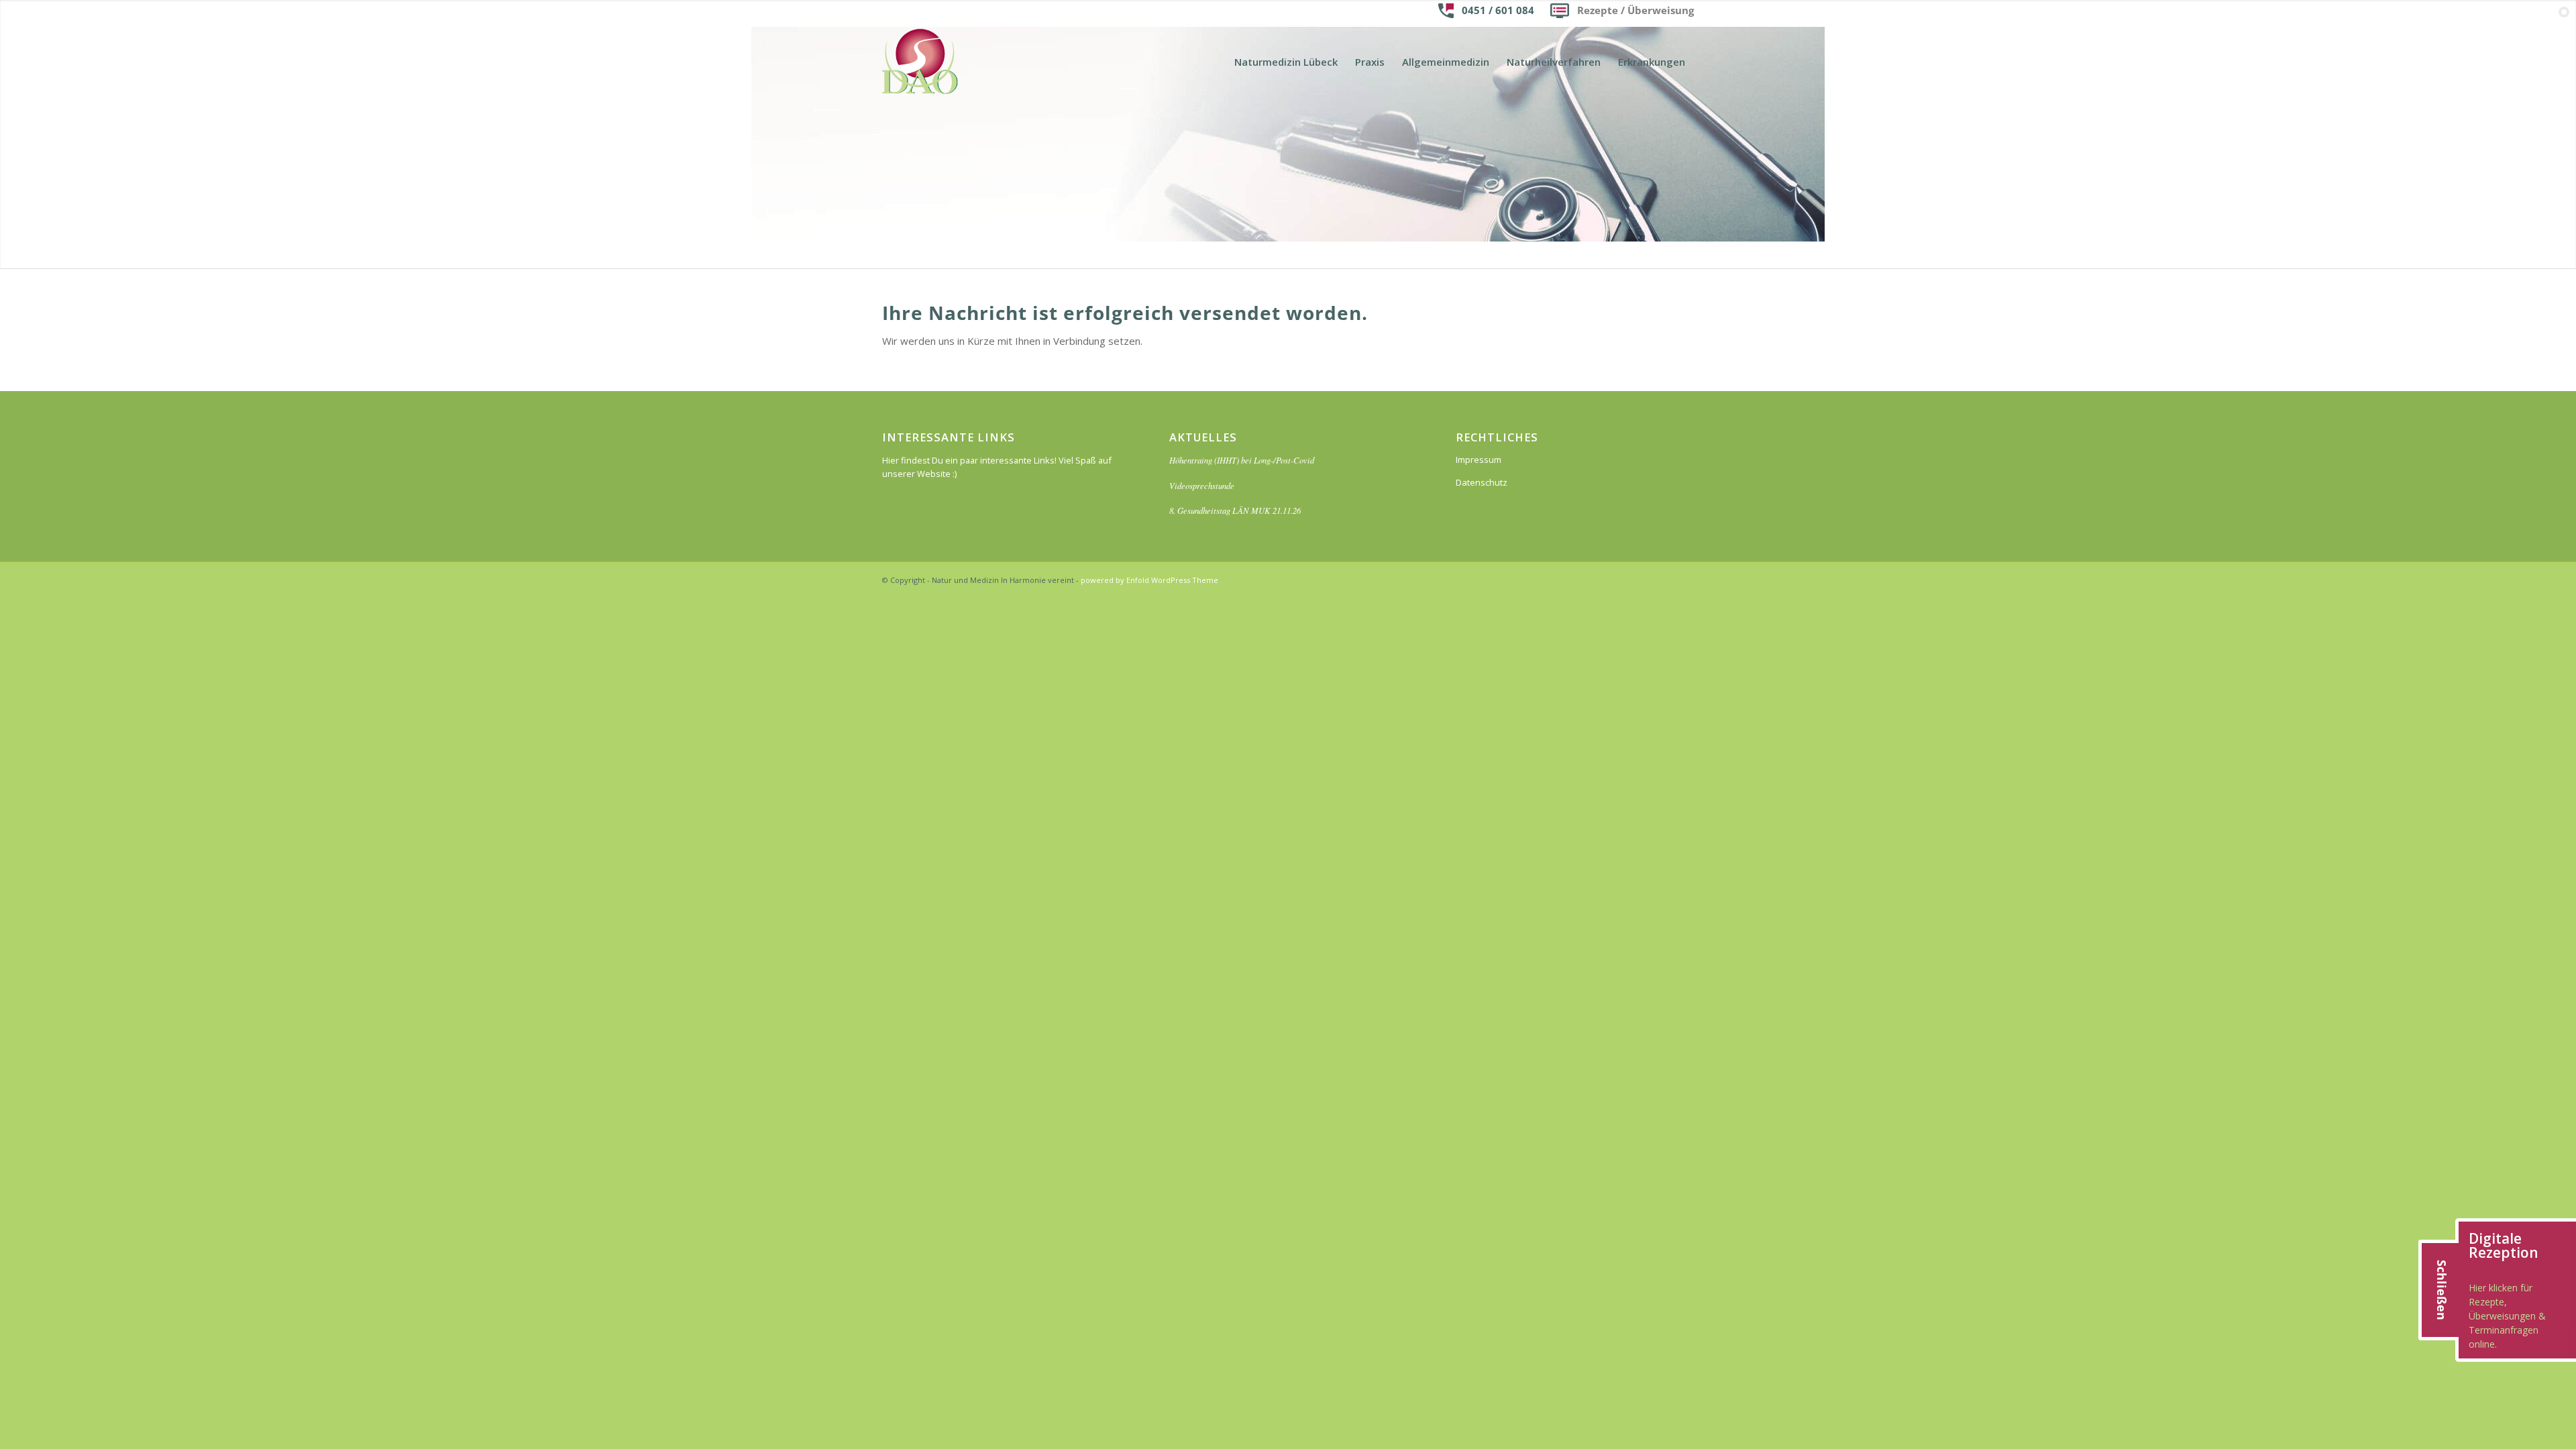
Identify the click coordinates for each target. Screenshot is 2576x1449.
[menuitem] (1286, 62)
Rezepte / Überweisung (1635, 10)
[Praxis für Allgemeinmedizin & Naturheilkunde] (920, 62)
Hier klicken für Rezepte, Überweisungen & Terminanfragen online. (2507, 1316)
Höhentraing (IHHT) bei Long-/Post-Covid (1242, 460)
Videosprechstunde (1202, 485)
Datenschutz (1482, 482)
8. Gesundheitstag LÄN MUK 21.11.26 (1235, 510)
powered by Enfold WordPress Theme (1149, 580)
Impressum (1479, 460)
